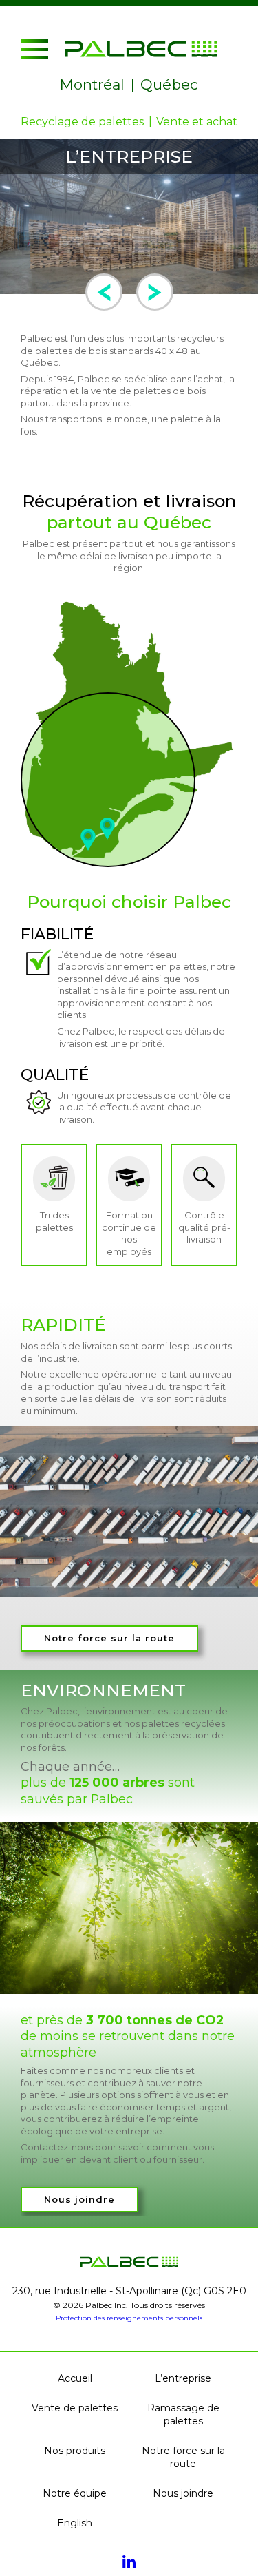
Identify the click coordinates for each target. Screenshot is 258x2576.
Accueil (75, 2378)
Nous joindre (79, 2200)
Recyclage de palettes (82, 122)
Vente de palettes (75, 2408)
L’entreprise (183, 2378)
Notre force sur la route (109, 1638)
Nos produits (75, 2451)
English (75, 2523)
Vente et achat (197, 122)
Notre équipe (75, 2493)
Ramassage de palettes (183, 2414)
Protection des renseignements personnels (129, 2318)
